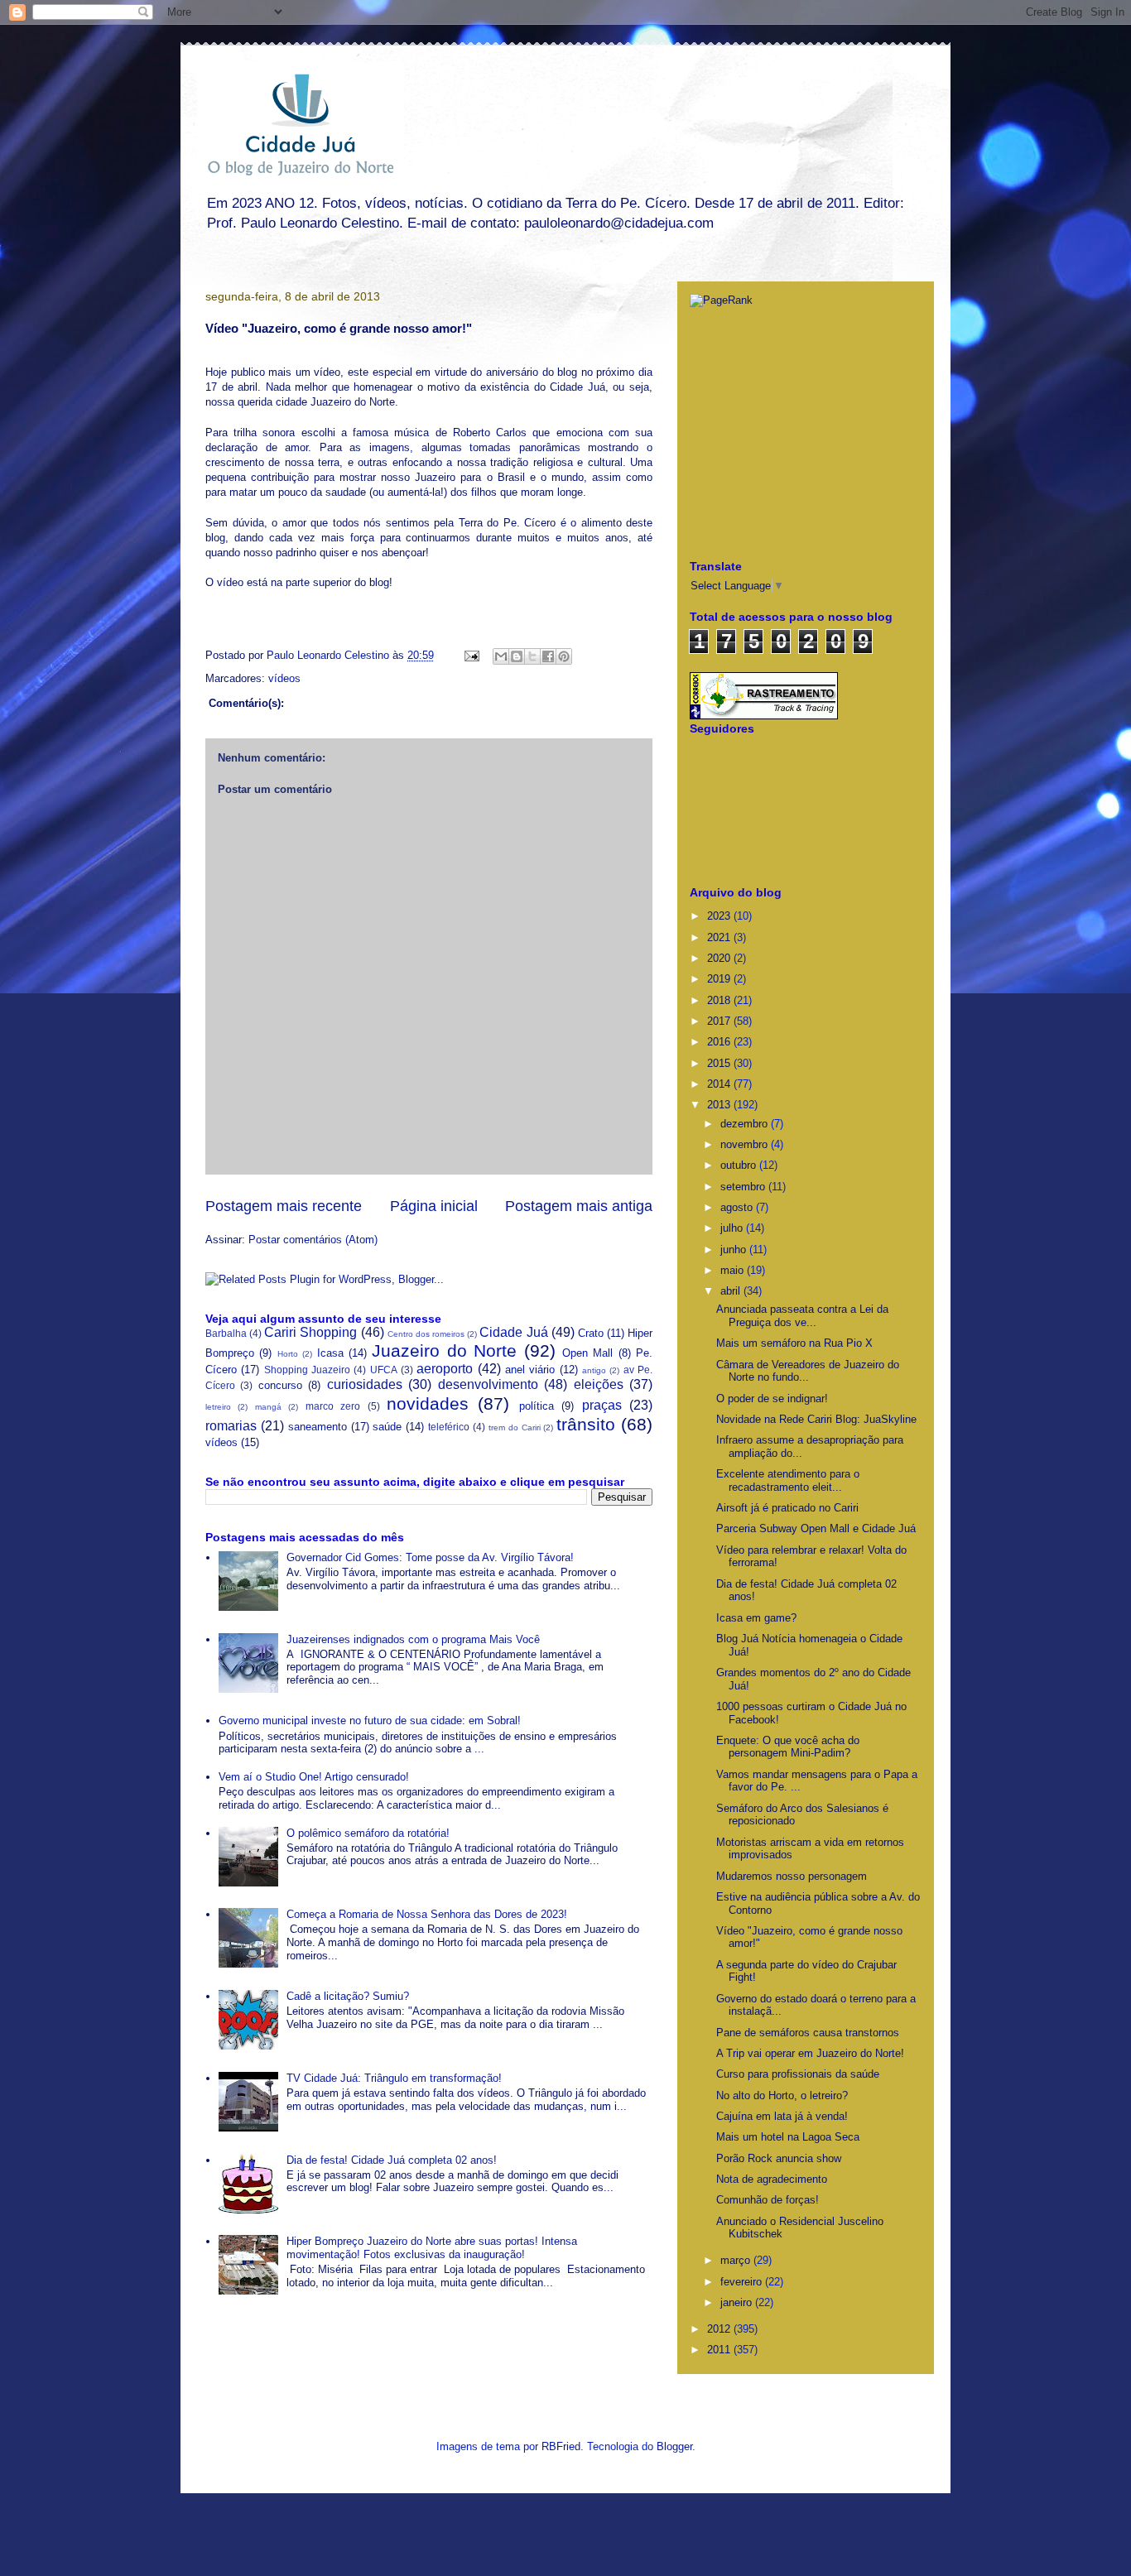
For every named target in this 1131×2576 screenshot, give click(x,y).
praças (602, 1405)
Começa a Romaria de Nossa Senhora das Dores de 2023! (427, 1914)
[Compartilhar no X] (532, 656)
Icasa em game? (756, 1618)
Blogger (674, 2446)
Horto (288, 1354)
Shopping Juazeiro (307, 1370)
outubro (740, 1165)
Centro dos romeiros (426, 1334)
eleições (599, 1384)
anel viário (530, 1370)
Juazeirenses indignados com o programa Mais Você (413, 1639)
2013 (720, 1105)
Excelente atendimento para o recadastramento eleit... (788, 1480)
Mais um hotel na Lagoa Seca (788, 2137)
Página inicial (434, 1206)
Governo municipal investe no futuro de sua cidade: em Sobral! (370, 1721)
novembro (746, 1144)
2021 (720, 937)
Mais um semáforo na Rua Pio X (794, 1343)
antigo (594, 1370)
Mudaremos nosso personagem (792, 1876)
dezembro (746, 1124)
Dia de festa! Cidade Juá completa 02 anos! (392, 2160)
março (737, 2260)
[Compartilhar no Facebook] (548, 656)
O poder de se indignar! (772, 1399)
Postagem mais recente (284, 1206)
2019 (720, 979)
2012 (720, 2329)
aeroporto (445, 1369)
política (537, 1406)
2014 (720, 1084)
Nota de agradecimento (772, 2179)
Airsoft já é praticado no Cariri (787, 1508)
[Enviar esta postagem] (471, 655)
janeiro (738, 2302)
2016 (720, 1042)
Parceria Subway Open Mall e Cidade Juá (816, 1528)
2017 (720, 1021)
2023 (720, 916)
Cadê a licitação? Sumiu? (348, 1996)
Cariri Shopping (310, 1332)
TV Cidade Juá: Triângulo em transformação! (394, 2078)
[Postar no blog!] (517, 656)
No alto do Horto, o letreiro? (782, 2095)
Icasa (330, 1353)
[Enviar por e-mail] (501, 656)
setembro (744, 1187)
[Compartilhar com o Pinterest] (564, 656)
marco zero (333, 1406)
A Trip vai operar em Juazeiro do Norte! (810, 2053)
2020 (720, 958)
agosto (738, 1207)
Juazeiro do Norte (444, 1350)
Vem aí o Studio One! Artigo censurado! (314, 1777)
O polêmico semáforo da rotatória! (368, 1833)
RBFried (561, 2446)
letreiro (218, 1407)
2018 (720, 1000)
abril (732, 1291)
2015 (720, 1063)
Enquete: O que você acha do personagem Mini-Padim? (788, 1747)
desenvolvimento (488, 1384)
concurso (280, 1385)
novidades (428, 1403)
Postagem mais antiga (579, 1206)
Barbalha (226, 1333)
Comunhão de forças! (768, 2200)
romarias (231, 1426)
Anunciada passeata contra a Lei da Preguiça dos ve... (802, 1316)
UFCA (384, 1370)
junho (735, 1250)
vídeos (284, 678)
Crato (591, 1333)
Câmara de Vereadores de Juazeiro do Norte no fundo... (808, 1371)
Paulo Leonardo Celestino (330, 655)
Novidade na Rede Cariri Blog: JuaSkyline (816, 1419)
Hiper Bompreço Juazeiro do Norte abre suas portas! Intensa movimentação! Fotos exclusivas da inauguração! (432, 2248)
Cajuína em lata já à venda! (782, 2116)
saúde (387, 1427)
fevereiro (743, 2282)
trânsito (586, 1424)
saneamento (318, 1427)
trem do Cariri (515, 1427)
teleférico (449, 1427)
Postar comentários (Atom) (313, 1240)
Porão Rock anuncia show (779, 2158)
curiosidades (365, 1384)
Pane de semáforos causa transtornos (808, 2033)
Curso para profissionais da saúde (798, 2074)
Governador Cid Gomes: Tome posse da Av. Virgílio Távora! (430, 1557)
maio (734, 1270)
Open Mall (587, 1353)
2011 (720, 2350)
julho (733, 1228)
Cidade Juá (513, 1332)
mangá (268, 1407)
